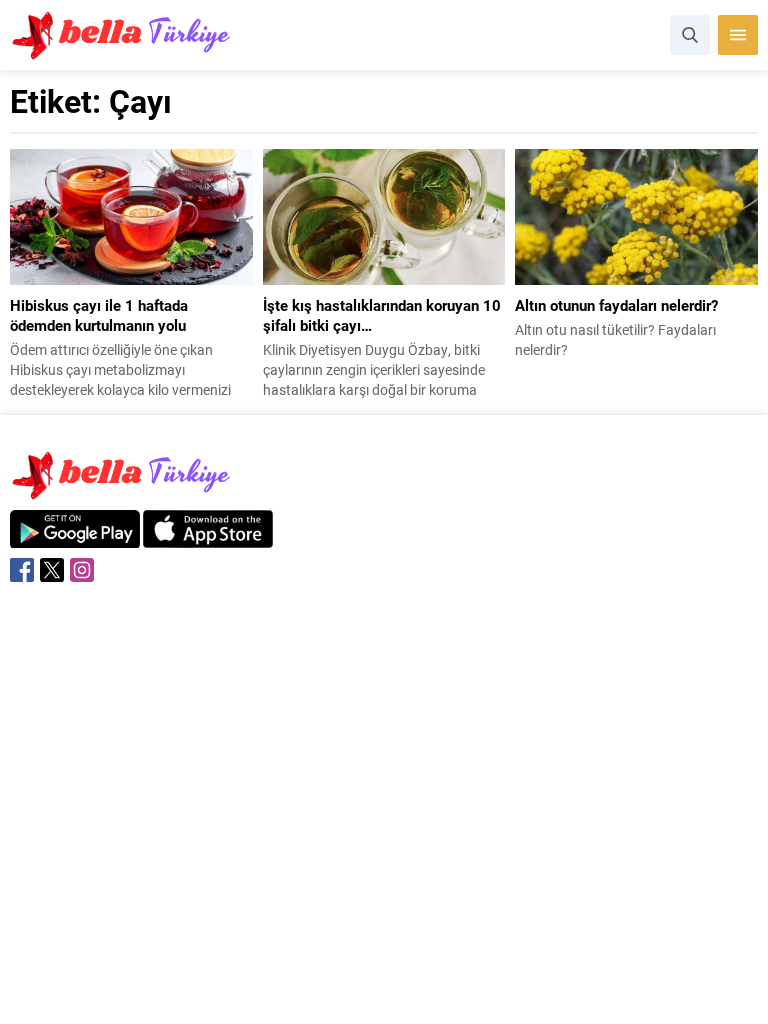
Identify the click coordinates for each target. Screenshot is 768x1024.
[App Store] (208, 537)
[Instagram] (82, 570)
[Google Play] (75, 537)
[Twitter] (52, 570)
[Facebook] (22, 570)
